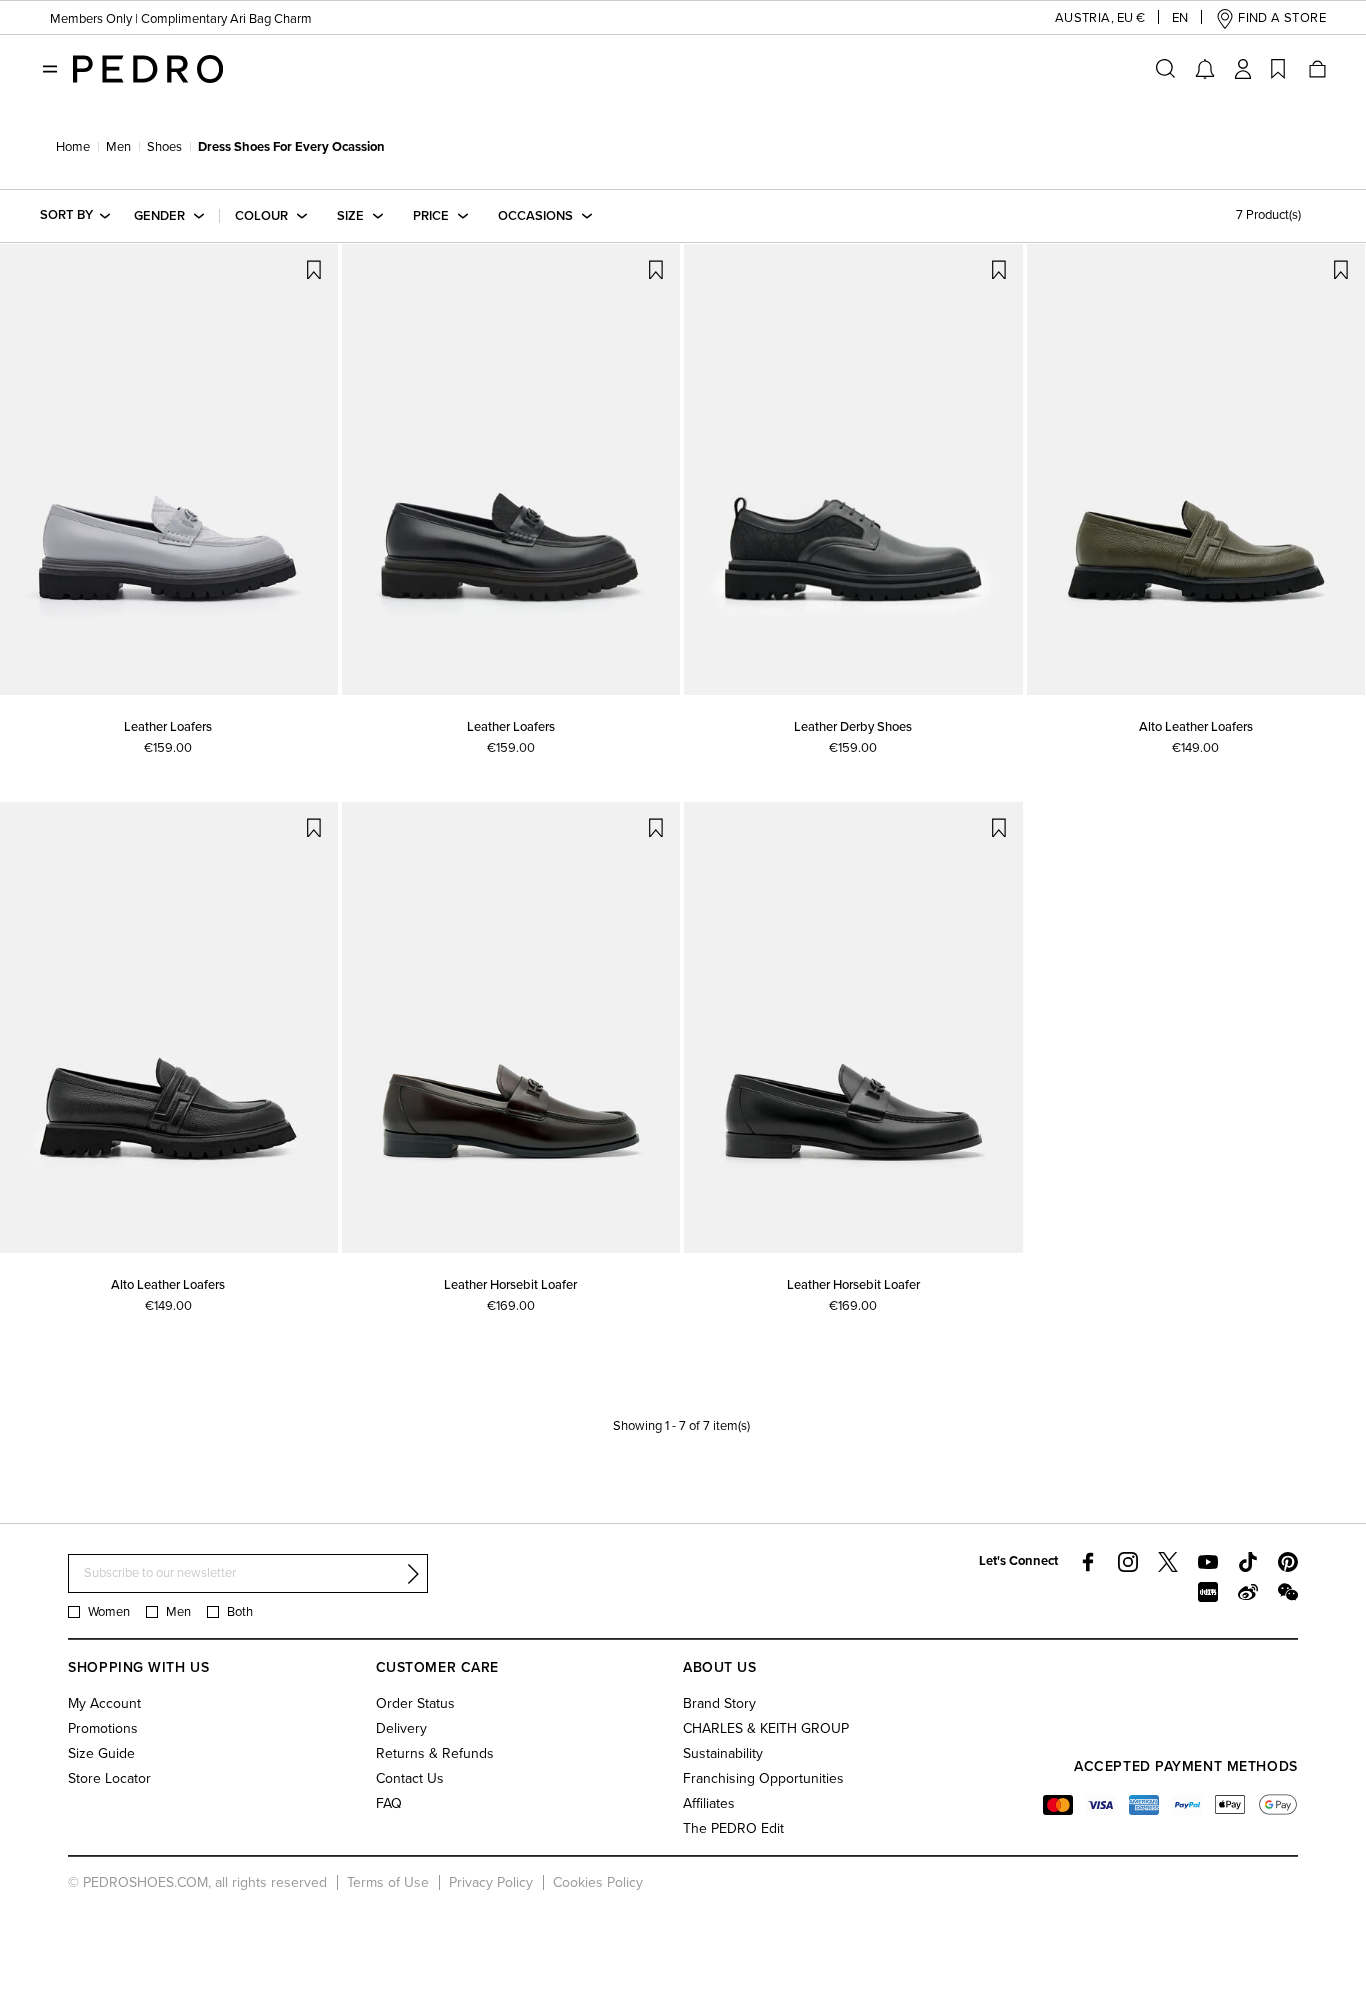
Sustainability (723, 1753)
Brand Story (719, 1703)
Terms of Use (388, 1882)
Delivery (401, 1728)
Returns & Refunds (435, 1753)
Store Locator (109, 1778)
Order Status (415, 1703)
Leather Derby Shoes (853, 727)
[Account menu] (1243, 69)
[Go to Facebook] (1088, 1562)
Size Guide (101, 1753)
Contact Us (410, 1778)
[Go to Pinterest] (1288, 1562)
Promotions (103, 1728)
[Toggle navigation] (50, 69)
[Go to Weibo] (1248, 1592)
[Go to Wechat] (1288, 1592)
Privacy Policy (491, 1882)
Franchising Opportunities (763, 1778)
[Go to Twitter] (1168, 1562)
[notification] (1205, 69)
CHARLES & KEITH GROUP (766, 1728)
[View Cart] (1316, 69)
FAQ (389, 1803)
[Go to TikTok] (1248, 1562)
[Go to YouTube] (1208, 1562)
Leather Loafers (168, 727)
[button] (1084, 18)
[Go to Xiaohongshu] (1208, 1592)
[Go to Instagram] (1128, 1562)
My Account (104, 1703)
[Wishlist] (1278, 69)
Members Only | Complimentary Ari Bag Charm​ (181, 19)
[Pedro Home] (148, 68)
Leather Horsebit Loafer (510, 1285)
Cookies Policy (598, 1882)
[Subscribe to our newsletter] (413, 1574)
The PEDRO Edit (733, 1828)
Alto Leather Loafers (1196, 727)
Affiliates (709, 1803)
